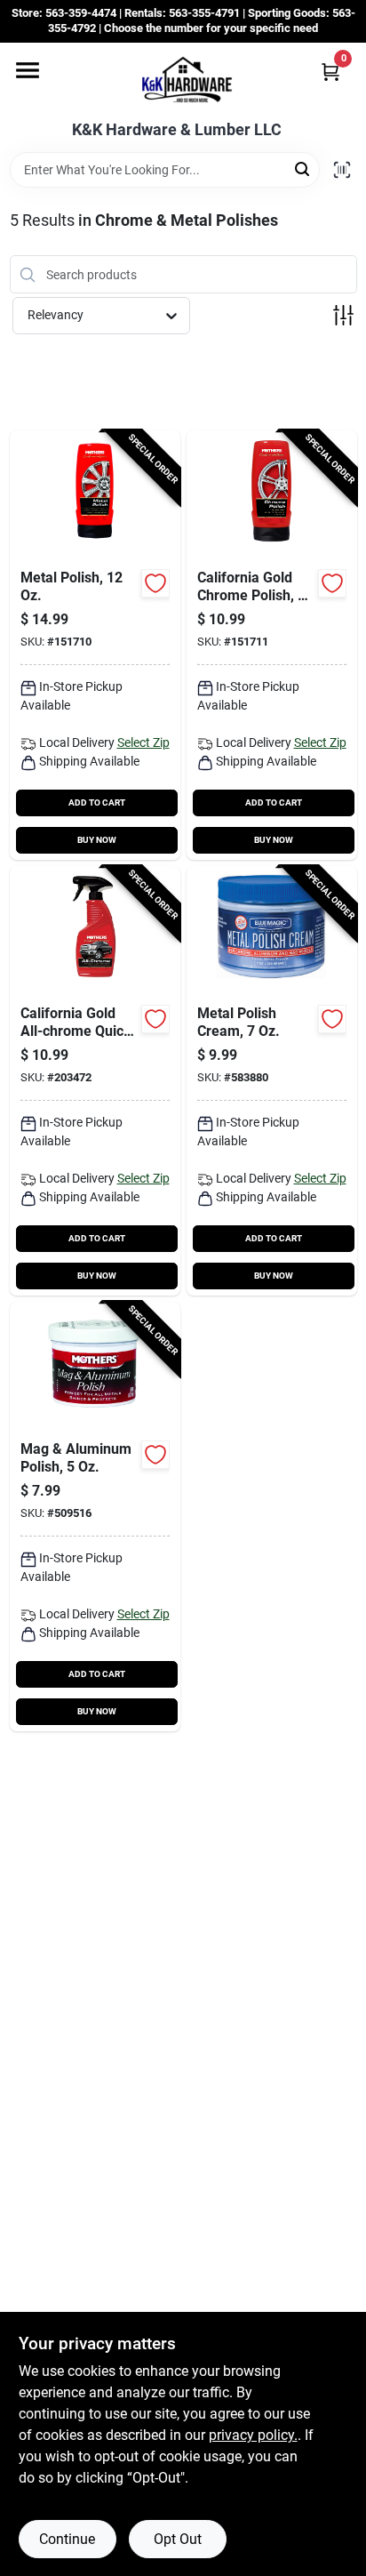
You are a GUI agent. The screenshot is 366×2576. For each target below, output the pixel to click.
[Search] (303, 169)
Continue (67, 2539)
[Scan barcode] (342, 170)
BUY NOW (97, 840)
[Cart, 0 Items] (330, 72)
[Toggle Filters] (343, 315)
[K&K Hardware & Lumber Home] (183, 82)
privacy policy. (253, 2435)
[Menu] (28, 70)
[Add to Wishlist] (155, 583)
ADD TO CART (97, 802)
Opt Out (178, 2539)
